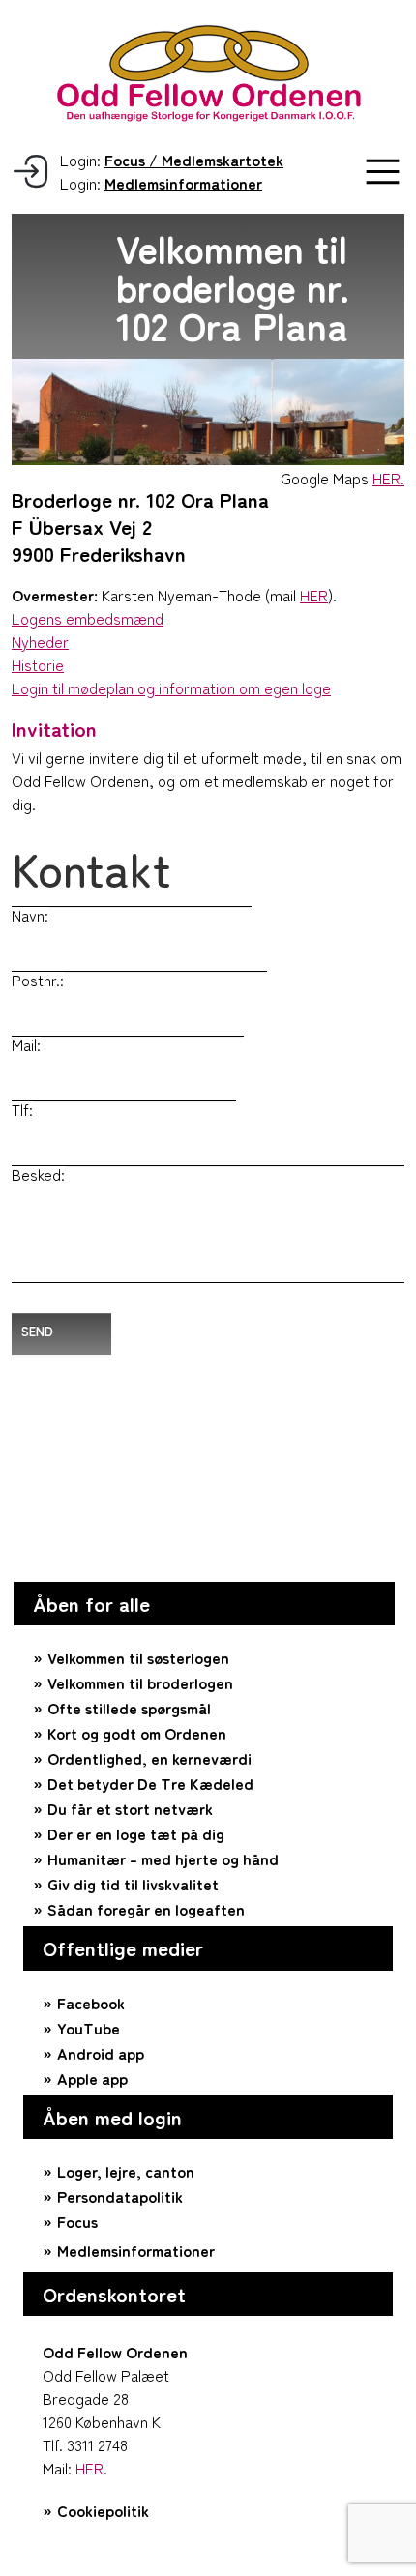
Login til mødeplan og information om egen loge (171, 688)
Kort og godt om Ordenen (137, 1733)
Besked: (38, 1174)
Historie (38, 664)
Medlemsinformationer (136, 2250)
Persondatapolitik (120, 2196)
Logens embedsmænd (88, 618)
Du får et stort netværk (130, 1808)
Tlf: (22, 1109)
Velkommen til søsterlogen (138, 1657)
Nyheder (40, 641)
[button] (383, 172)
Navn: (30, 915)
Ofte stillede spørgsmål (129, 1708)
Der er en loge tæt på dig (136, 1833)
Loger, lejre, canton (126, 2171)
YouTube (89, 2028)
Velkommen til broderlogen (140, 1683)
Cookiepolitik (103, 2510)
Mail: (26, 1044)
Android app (101, 2053)
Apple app (92, 2078)
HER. (388, 478)
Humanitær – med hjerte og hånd (163, 1859)
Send (37, 1331)
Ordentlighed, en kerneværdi (149, 1758)
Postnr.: (38, 980)
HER (314, 595)
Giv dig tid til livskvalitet (133, 1884)
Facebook (91, 2003)
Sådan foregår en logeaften (146, 1909)
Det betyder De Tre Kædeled (150, 1783)
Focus (77, 2221)
